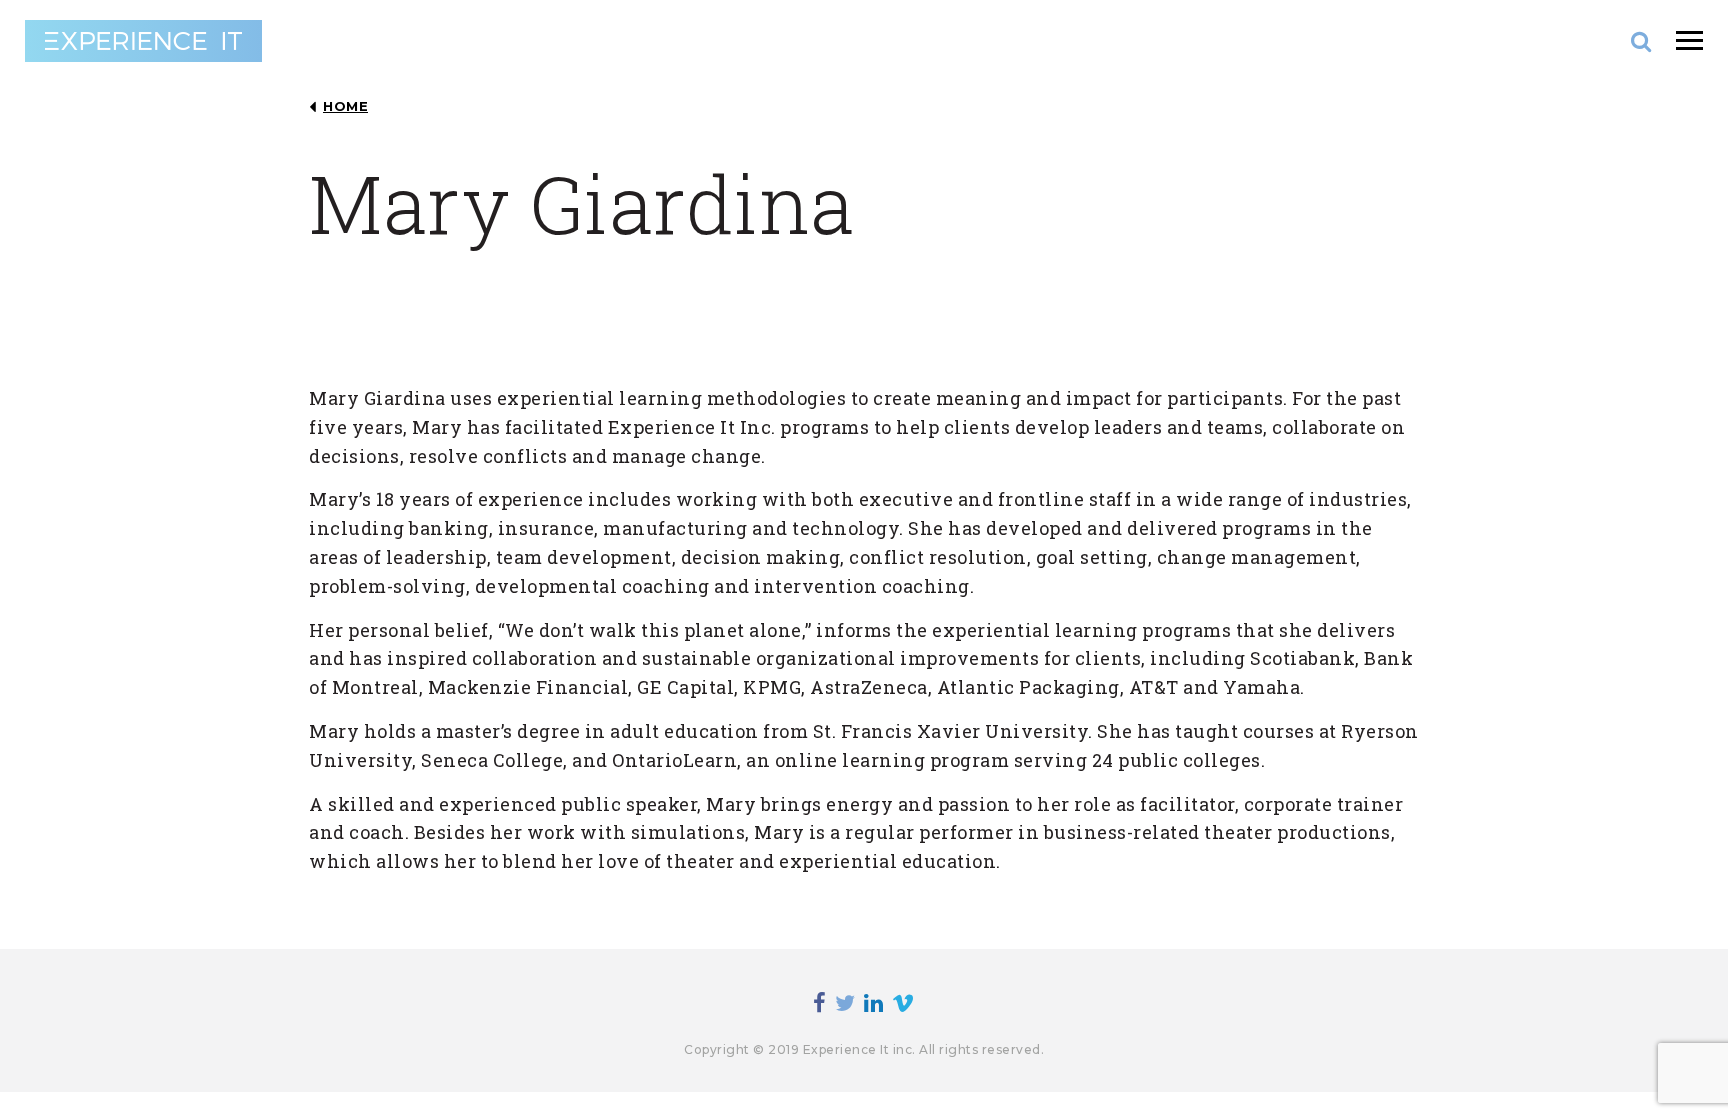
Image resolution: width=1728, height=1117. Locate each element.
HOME (345, 106)
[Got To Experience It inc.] (143, 41)
